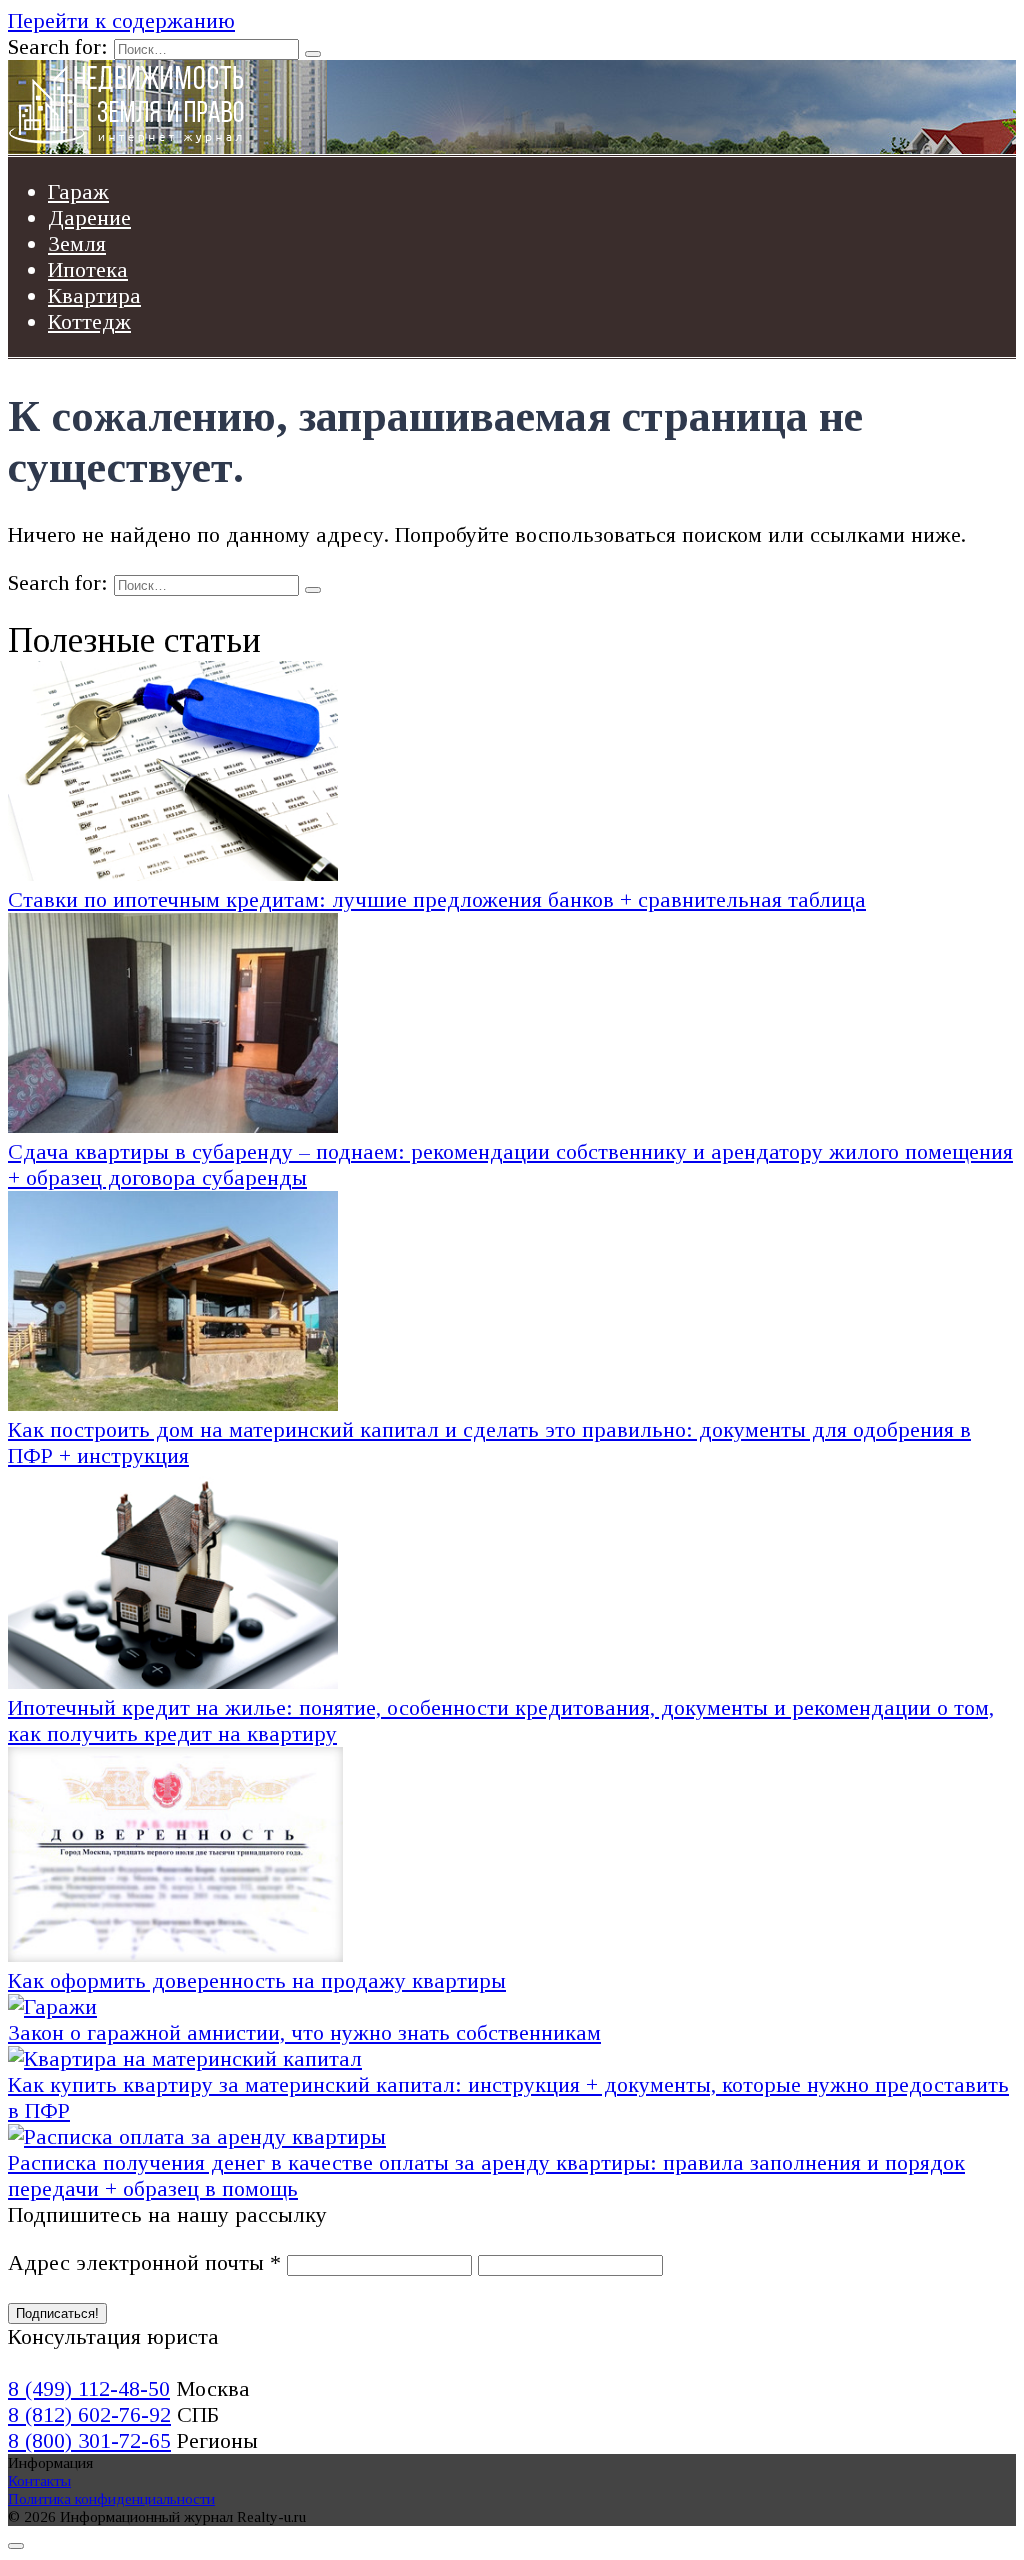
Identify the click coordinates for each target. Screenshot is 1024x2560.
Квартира (94, 295)
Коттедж (89, 321)
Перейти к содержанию (121, 20)
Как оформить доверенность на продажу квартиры (257, 1980)
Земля (77, 243)
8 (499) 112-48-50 (89, 2388)
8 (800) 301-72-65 (89, 2440)
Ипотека (88, 269)
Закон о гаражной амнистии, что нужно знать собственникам (304, 2032)
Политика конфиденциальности (111, 2498)
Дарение (89, 217)
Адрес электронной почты (144, 2262)
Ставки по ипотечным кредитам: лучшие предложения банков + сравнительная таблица (437, 899)
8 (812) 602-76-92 (89, 2414)
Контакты (39, 2480)
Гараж (78, 191)
